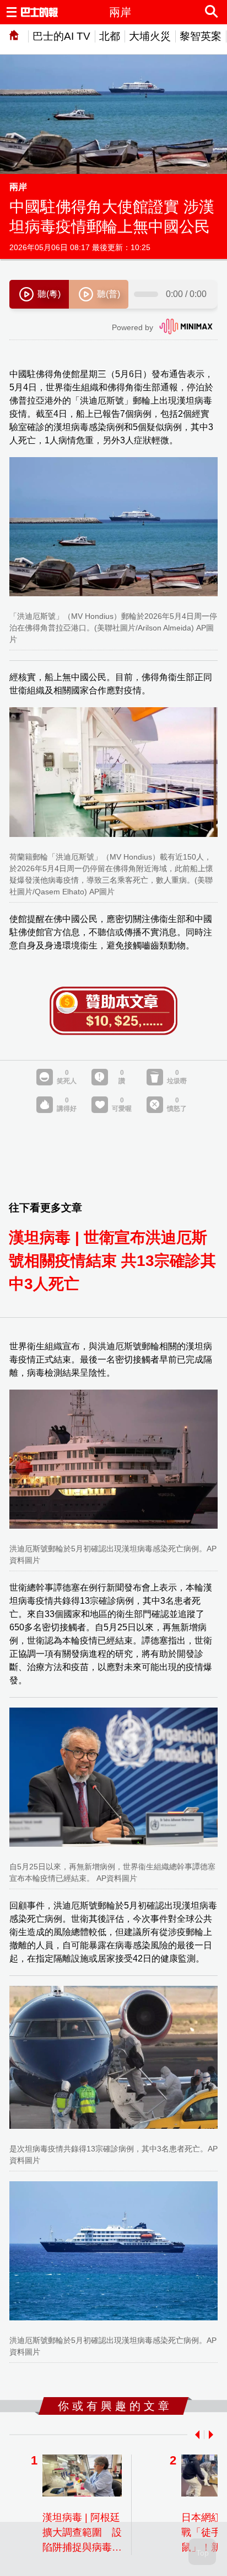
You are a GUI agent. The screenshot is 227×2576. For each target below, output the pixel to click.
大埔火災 (150, 36)
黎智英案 (201, 36)
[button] (195, 2435)
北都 (110, 36)
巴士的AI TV (61, 36)
